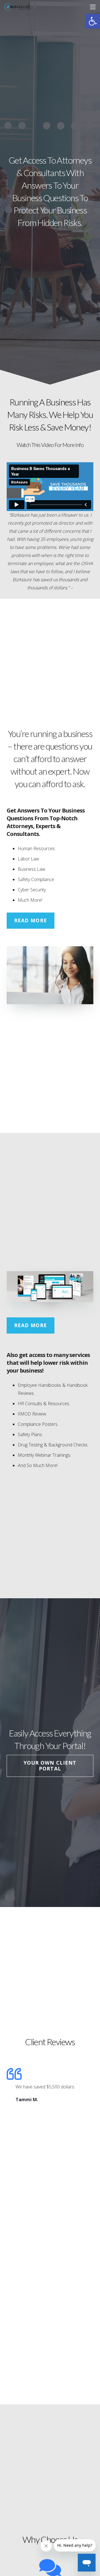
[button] (93, 21)
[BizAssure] (18, 7)
